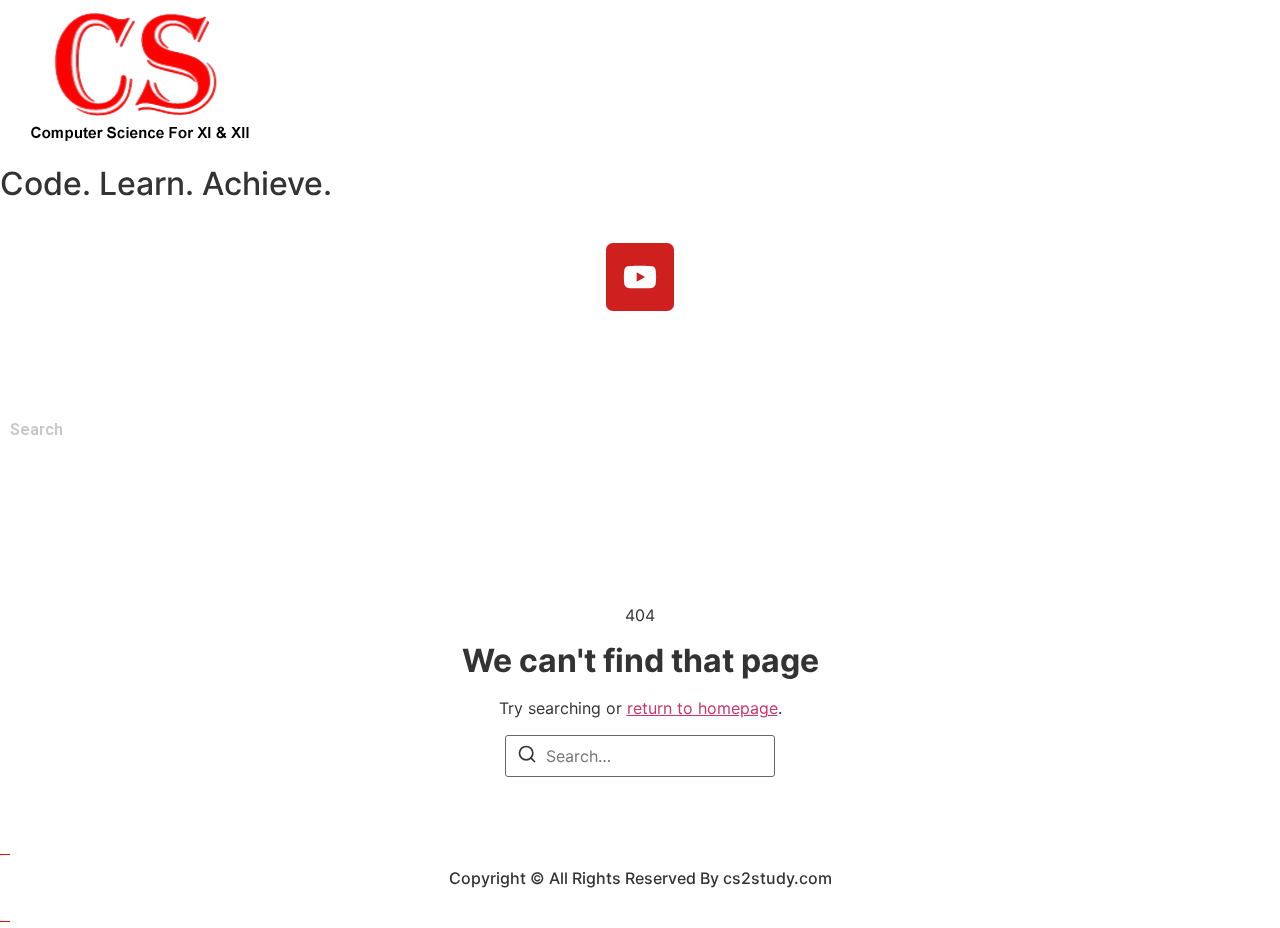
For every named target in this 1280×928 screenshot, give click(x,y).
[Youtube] (640, 277)
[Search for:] (640, 756)
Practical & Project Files (384, 357)
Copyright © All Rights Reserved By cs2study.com (640, 878)
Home (37, 357)
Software (679, 357)
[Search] (527, 757)
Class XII (222, 357)
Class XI (120, 357)
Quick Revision (559, 357)
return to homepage (702, 708)
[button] (125, 358)
